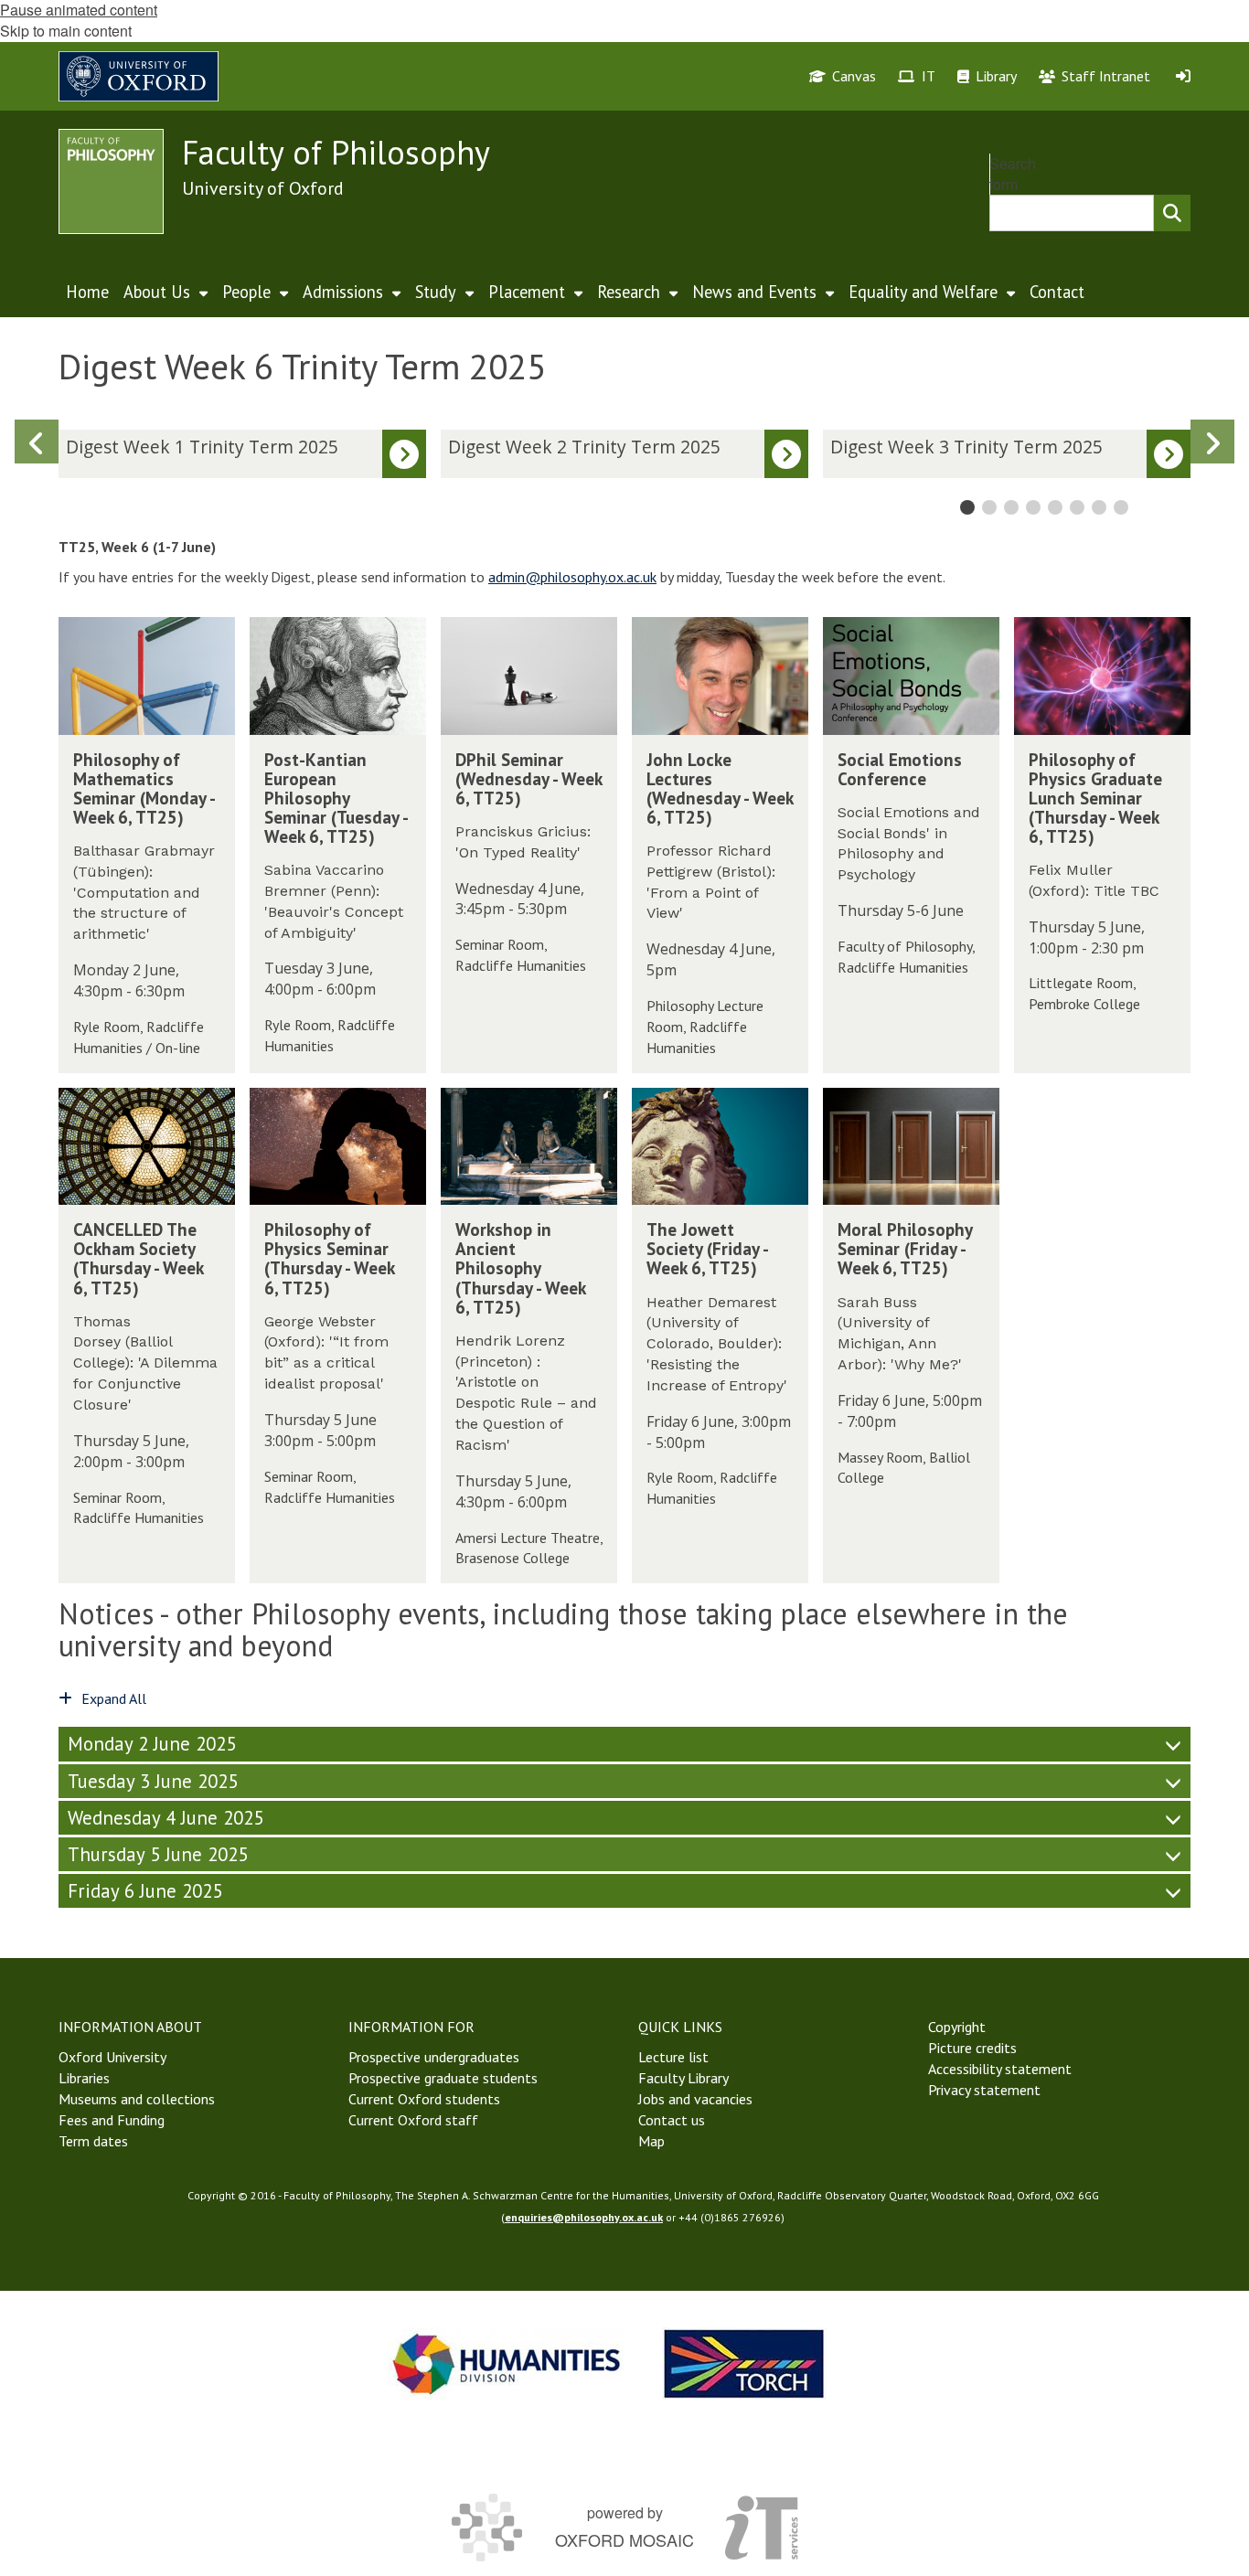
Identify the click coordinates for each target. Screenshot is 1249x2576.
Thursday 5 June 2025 (158, 1854)
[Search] (1172, 213)
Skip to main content (66, 31)
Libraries (84, 2078)
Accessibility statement (1000, 2069)
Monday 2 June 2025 (152, 1744)
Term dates (93, 2141)
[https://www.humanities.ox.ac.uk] (507, 2363)
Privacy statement (984, 2090)
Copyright (957, 2027)
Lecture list (673, 2057)
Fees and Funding (112, 2120)
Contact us (672, 2120)
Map (651, 2141)
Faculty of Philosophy (336, 152)
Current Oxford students (424, 2099)
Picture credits (972, 2048)
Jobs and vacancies (695, 2099)
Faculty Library (683, 2078)
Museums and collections (137, 2099)
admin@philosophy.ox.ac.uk (572, 577)
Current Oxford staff (413, 2120)
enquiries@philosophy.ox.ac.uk (584, 2217)
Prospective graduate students (443, 2078)
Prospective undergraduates (434, 2057)
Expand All (114, 1698)
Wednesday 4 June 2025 (165, 1818)
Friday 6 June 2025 (145, 1891)
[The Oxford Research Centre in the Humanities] (744, 2363)
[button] (1212, 442)
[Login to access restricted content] (1183, 76)
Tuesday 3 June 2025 (153, 1781)
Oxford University (112, 2057)
